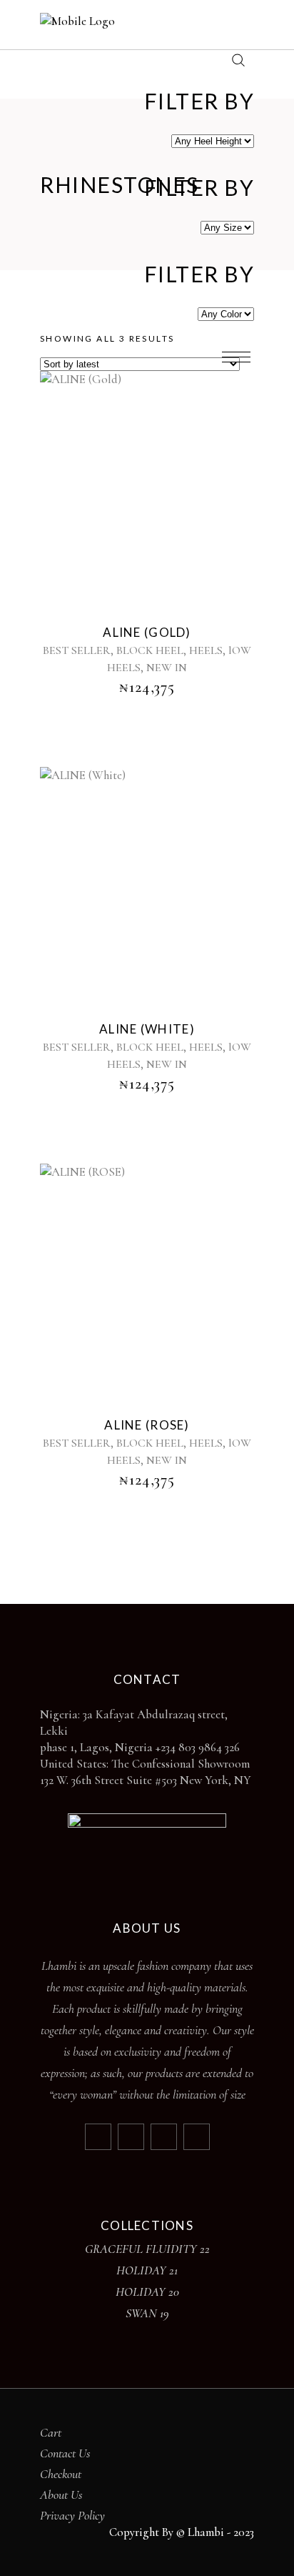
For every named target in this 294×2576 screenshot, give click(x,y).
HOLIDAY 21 (147, 2270)
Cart (51, 2432)
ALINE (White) (147, 1029)
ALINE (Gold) (147, 632)
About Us (61, 2495)
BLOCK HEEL (150, 650)
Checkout (61, 2474)
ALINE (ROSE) (147, 1425)
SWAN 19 (147, 2313)
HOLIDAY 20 (147, 2292)
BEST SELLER (77, 650)
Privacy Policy (72, 2515)
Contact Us (65, 2453)
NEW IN (167, 668)
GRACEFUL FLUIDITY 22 (147, 2249)
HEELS (206, 650)
